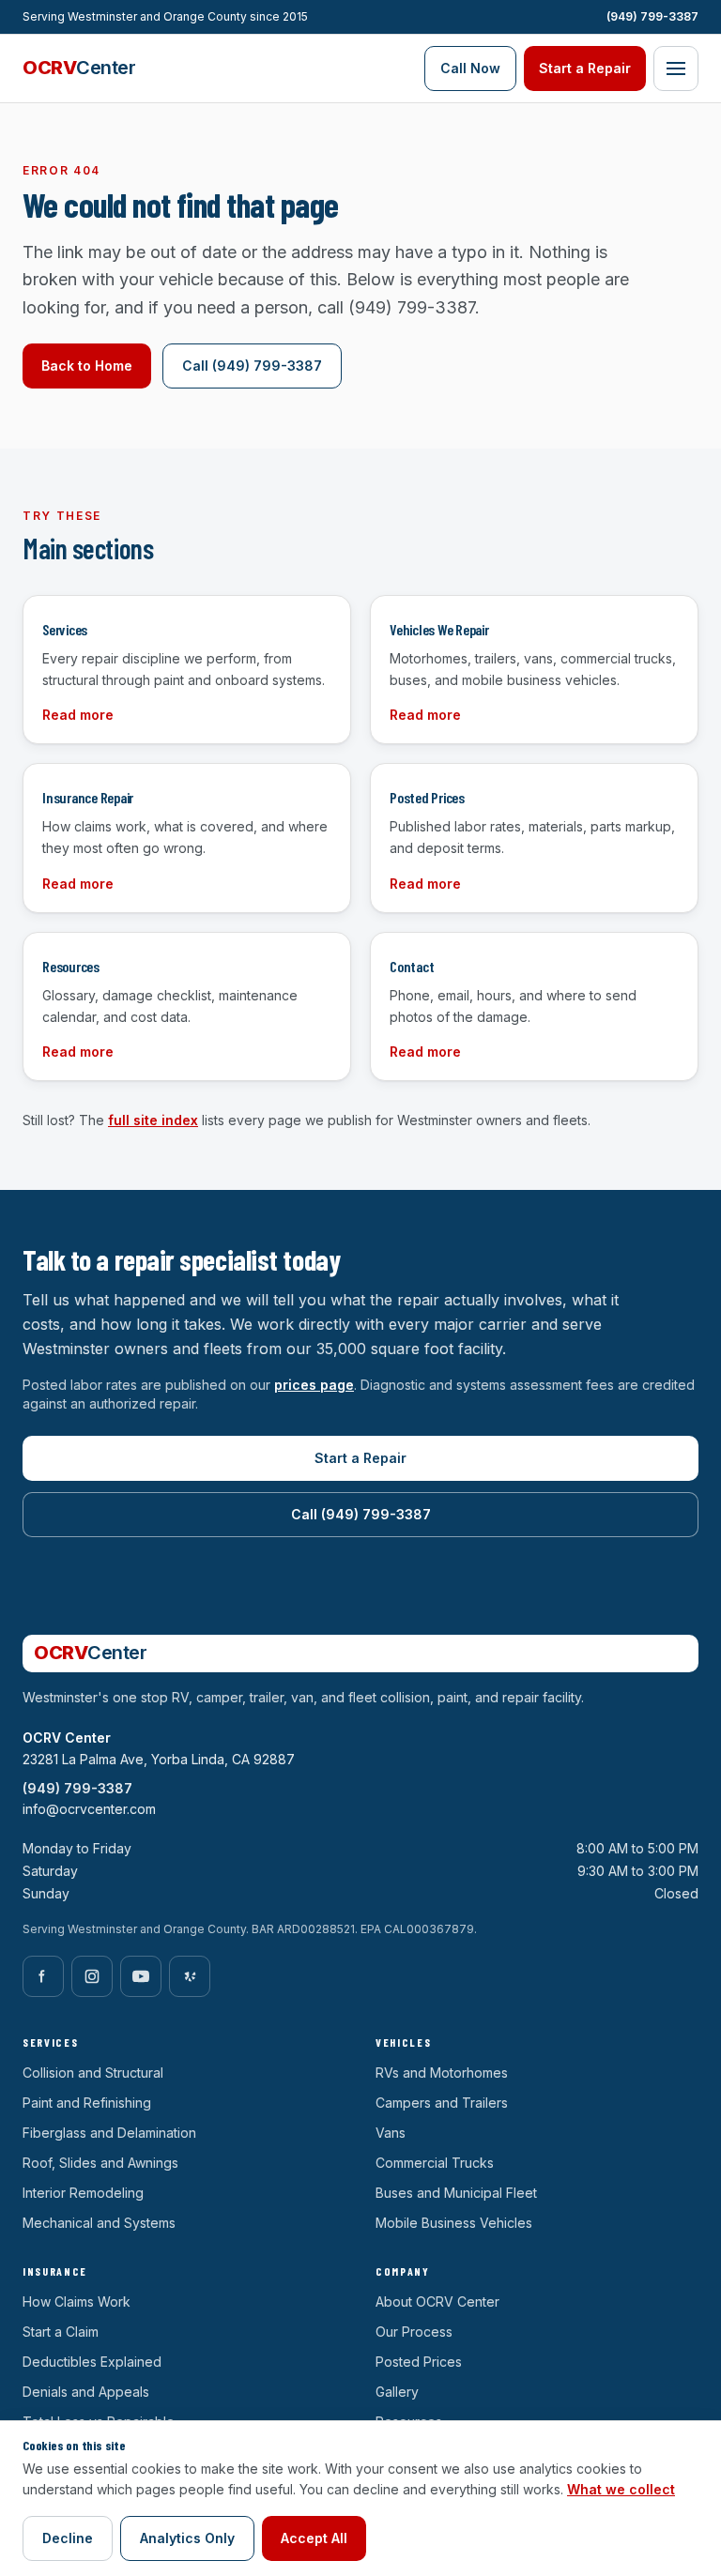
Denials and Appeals (86, 2392)
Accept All (314, 2538)
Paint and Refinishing (87, 2103)
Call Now (470, 68)
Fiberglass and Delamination (109, 2133)
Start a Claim (61, 2332)
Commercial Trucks (435, 2163)
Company (403, 2271)
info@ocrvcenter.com (89, 1809)
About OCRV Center (437, 2302)
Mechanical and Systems (99, 2223)
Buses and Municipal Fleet (456, 2193)
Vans (391, 2133)
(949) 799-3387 (652, 16)
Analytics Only (187, 2538)
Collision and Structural (93, 2073)
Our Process (414, 2332)
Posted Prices (419, 2362)
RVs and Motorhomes (442, 2073)
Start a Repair (585, 68)
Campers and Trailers (442, 2103)
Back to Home (87, 366)
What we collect (621, 2489)
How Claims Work (77, 2302)
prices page (314, 1385)
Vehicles (403, 2042)
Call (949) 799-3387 (252, 366)
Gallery (397, 2392)
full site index (153, 1120)
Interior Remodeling (83, 2193)
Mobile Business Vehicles (454, 2223)
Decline (68, 2538)
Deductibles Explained (92, 2362)
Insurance (55, 2271)
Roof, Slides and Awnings (100, 2163)
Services (50, 2042)
